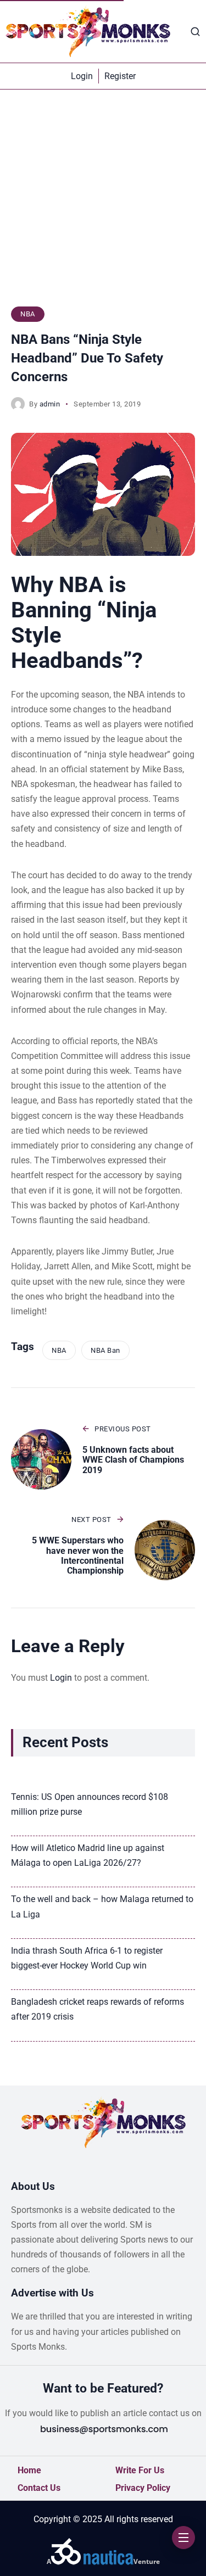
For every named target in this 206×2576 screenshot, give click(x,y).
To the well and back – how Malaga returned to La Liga (102, 1906)
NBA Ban (105, 1350)
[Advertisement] (103, 203)
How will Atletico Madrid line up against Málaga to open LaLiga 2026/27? (88, 1855)
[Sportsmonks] (88, 31)
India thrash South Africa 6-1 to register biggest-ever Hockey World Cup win (87, 1958)
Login (61, 1678)
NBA (28, 314)
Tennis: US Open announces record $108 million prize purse (90, 1804)
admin (50, 404)
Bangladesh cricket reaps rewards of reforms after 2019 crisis (98, 2009)
